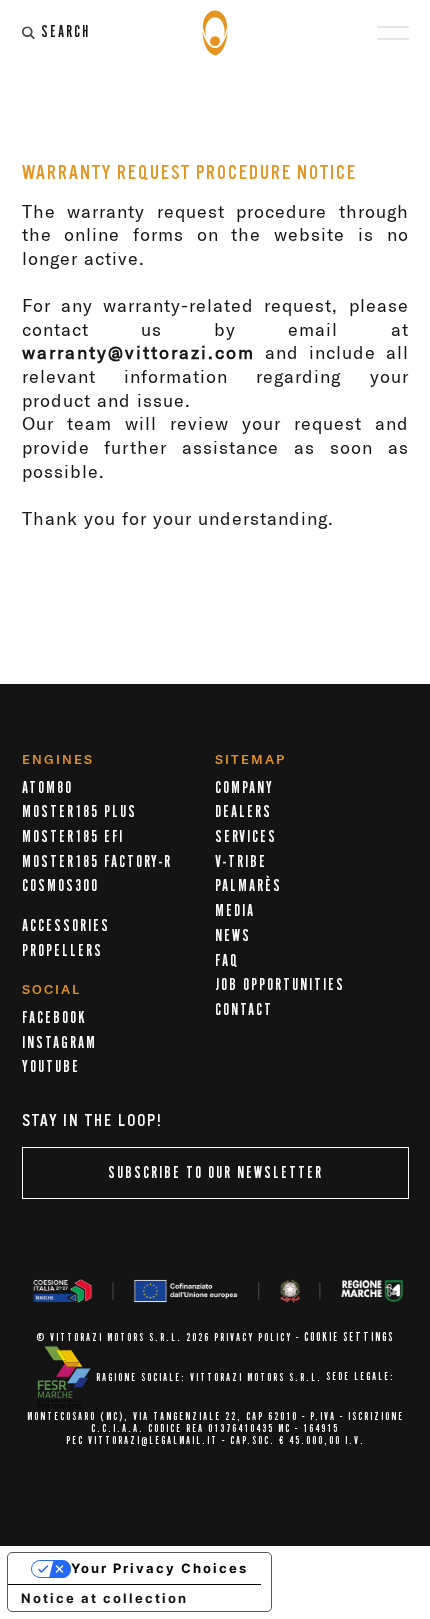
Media (235, 911)
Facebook (54, 1018)
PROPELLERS (62, 951)
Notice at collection (104, 1598)
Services (246, 837)
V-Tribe (241, 862)
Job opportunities (280, 985)
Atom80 (47, 788)
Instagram (59, 1043)
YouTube (51, 1067)
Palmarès (248, 886)
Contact (244, 1010)
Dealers (243, 812)
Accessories (66, 926)
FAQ (227, 961)
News (233, 936)
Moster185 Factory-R (97, 862)
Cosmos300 (60, 886)
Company (244, 788)
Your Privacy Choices (159, 1568)
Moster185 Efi (73, 837)
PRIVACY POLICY (253, 1338)
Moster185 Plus (79, 812)
